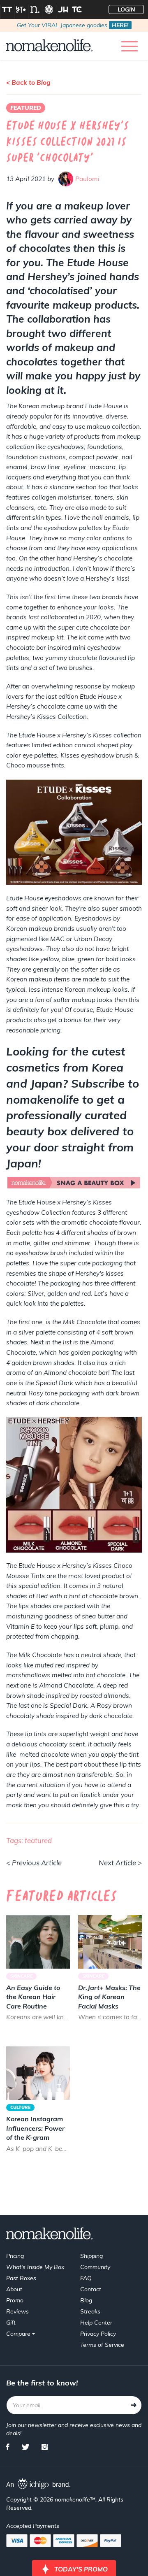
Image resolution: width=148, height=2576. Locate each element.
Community (95, 2267)
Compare (19, 2334)
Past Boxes (21, 2278)
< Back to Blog (28, 83)
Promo (15, 2300)
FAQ (86, 2278)
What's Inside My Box (35, 2267)
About (14, 2289)
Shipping (91, 2256)
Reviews (17, 2311)
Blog (86, 2300)
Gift (11, 2323)
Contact (91, 2289)
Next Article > (120, 1863)
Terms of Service (102, 2345)
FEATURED (26, 108)
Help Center (96, 2323)
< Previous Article (34, 1863)
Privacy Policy (98, 2334)
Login (126, 9)
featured (38, 1840)
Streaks (90, 2311)
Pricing (15, 2256)
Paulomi (87, 179)
